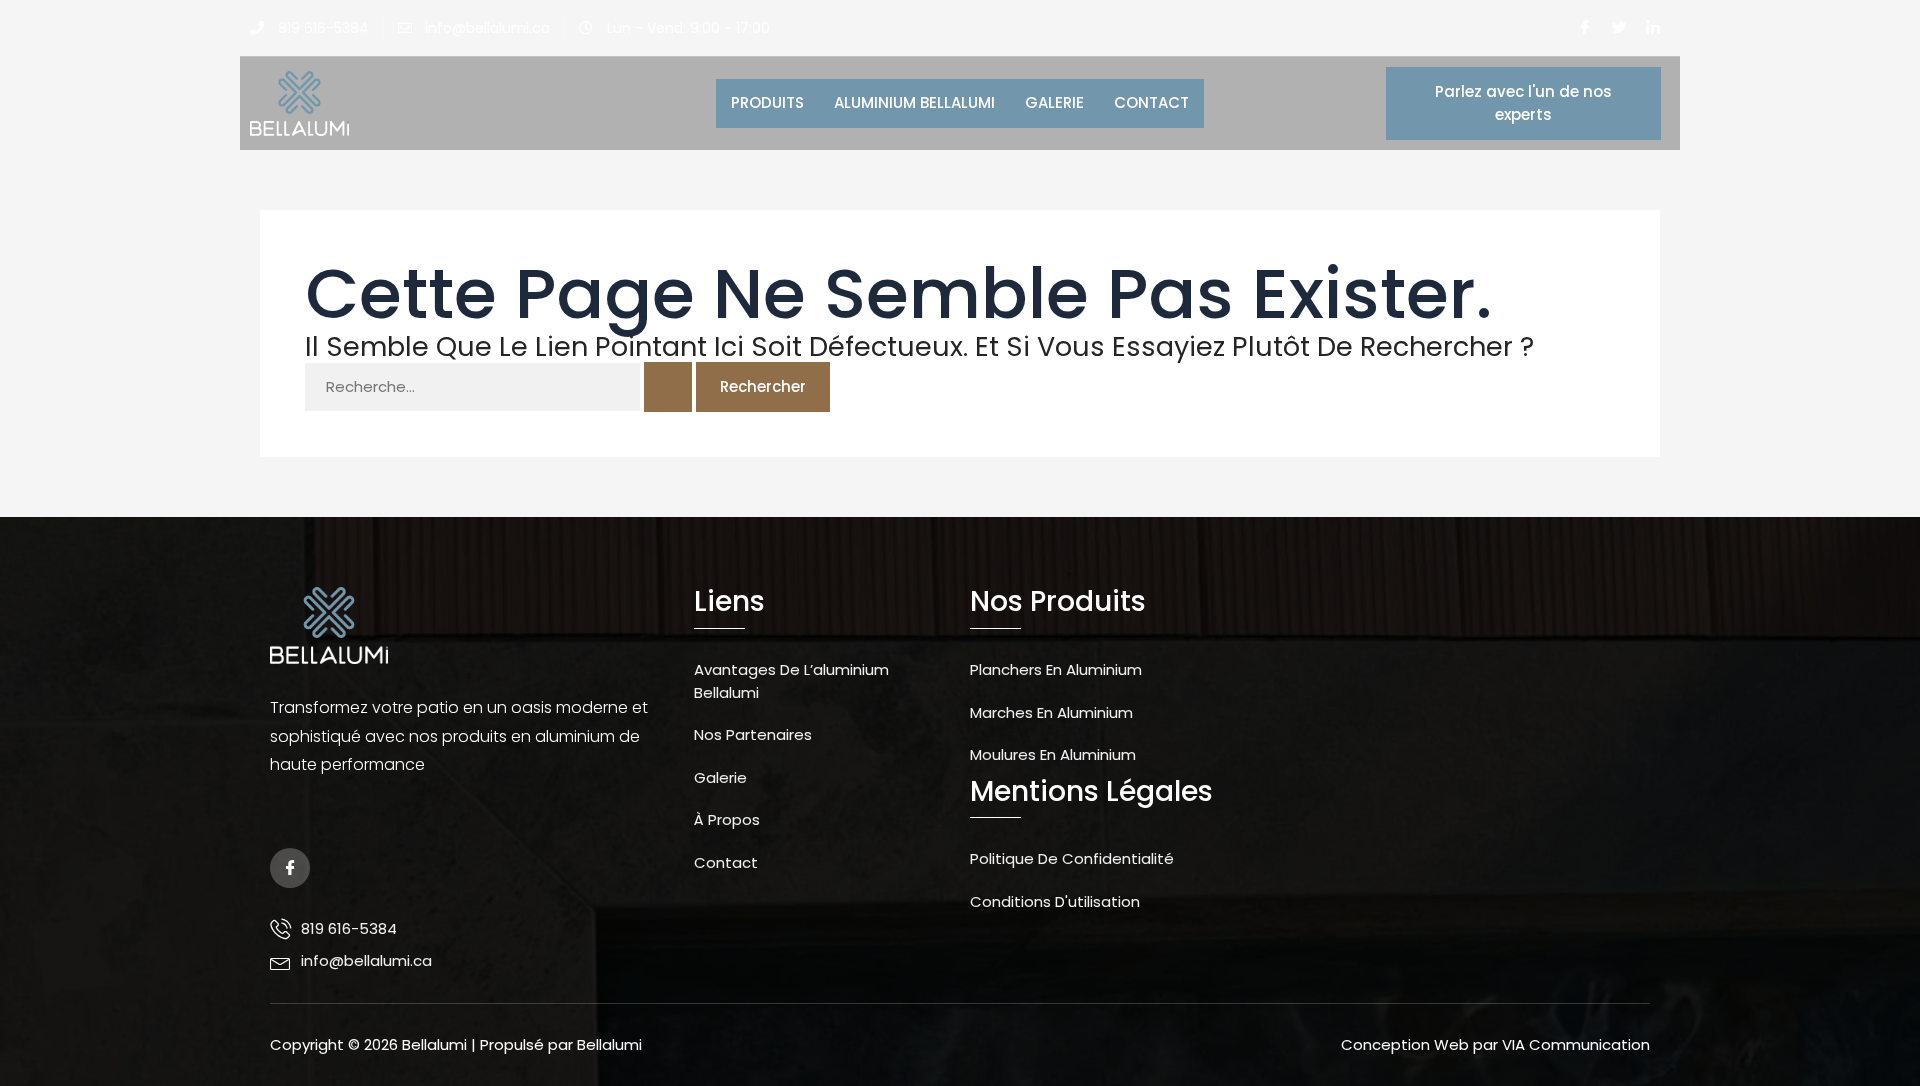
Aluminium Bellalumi (914, 102)
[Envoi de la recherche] (668, 387)
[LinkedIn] (1653, 28)
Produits (767, 102)
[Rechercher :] (500, 386)
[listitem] (467, 751)
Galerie (1054, 102)
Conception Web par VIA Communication (1495, 1044)
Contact (1151, 102)
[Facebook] (1585, 28)
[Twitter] (1619, 28)
